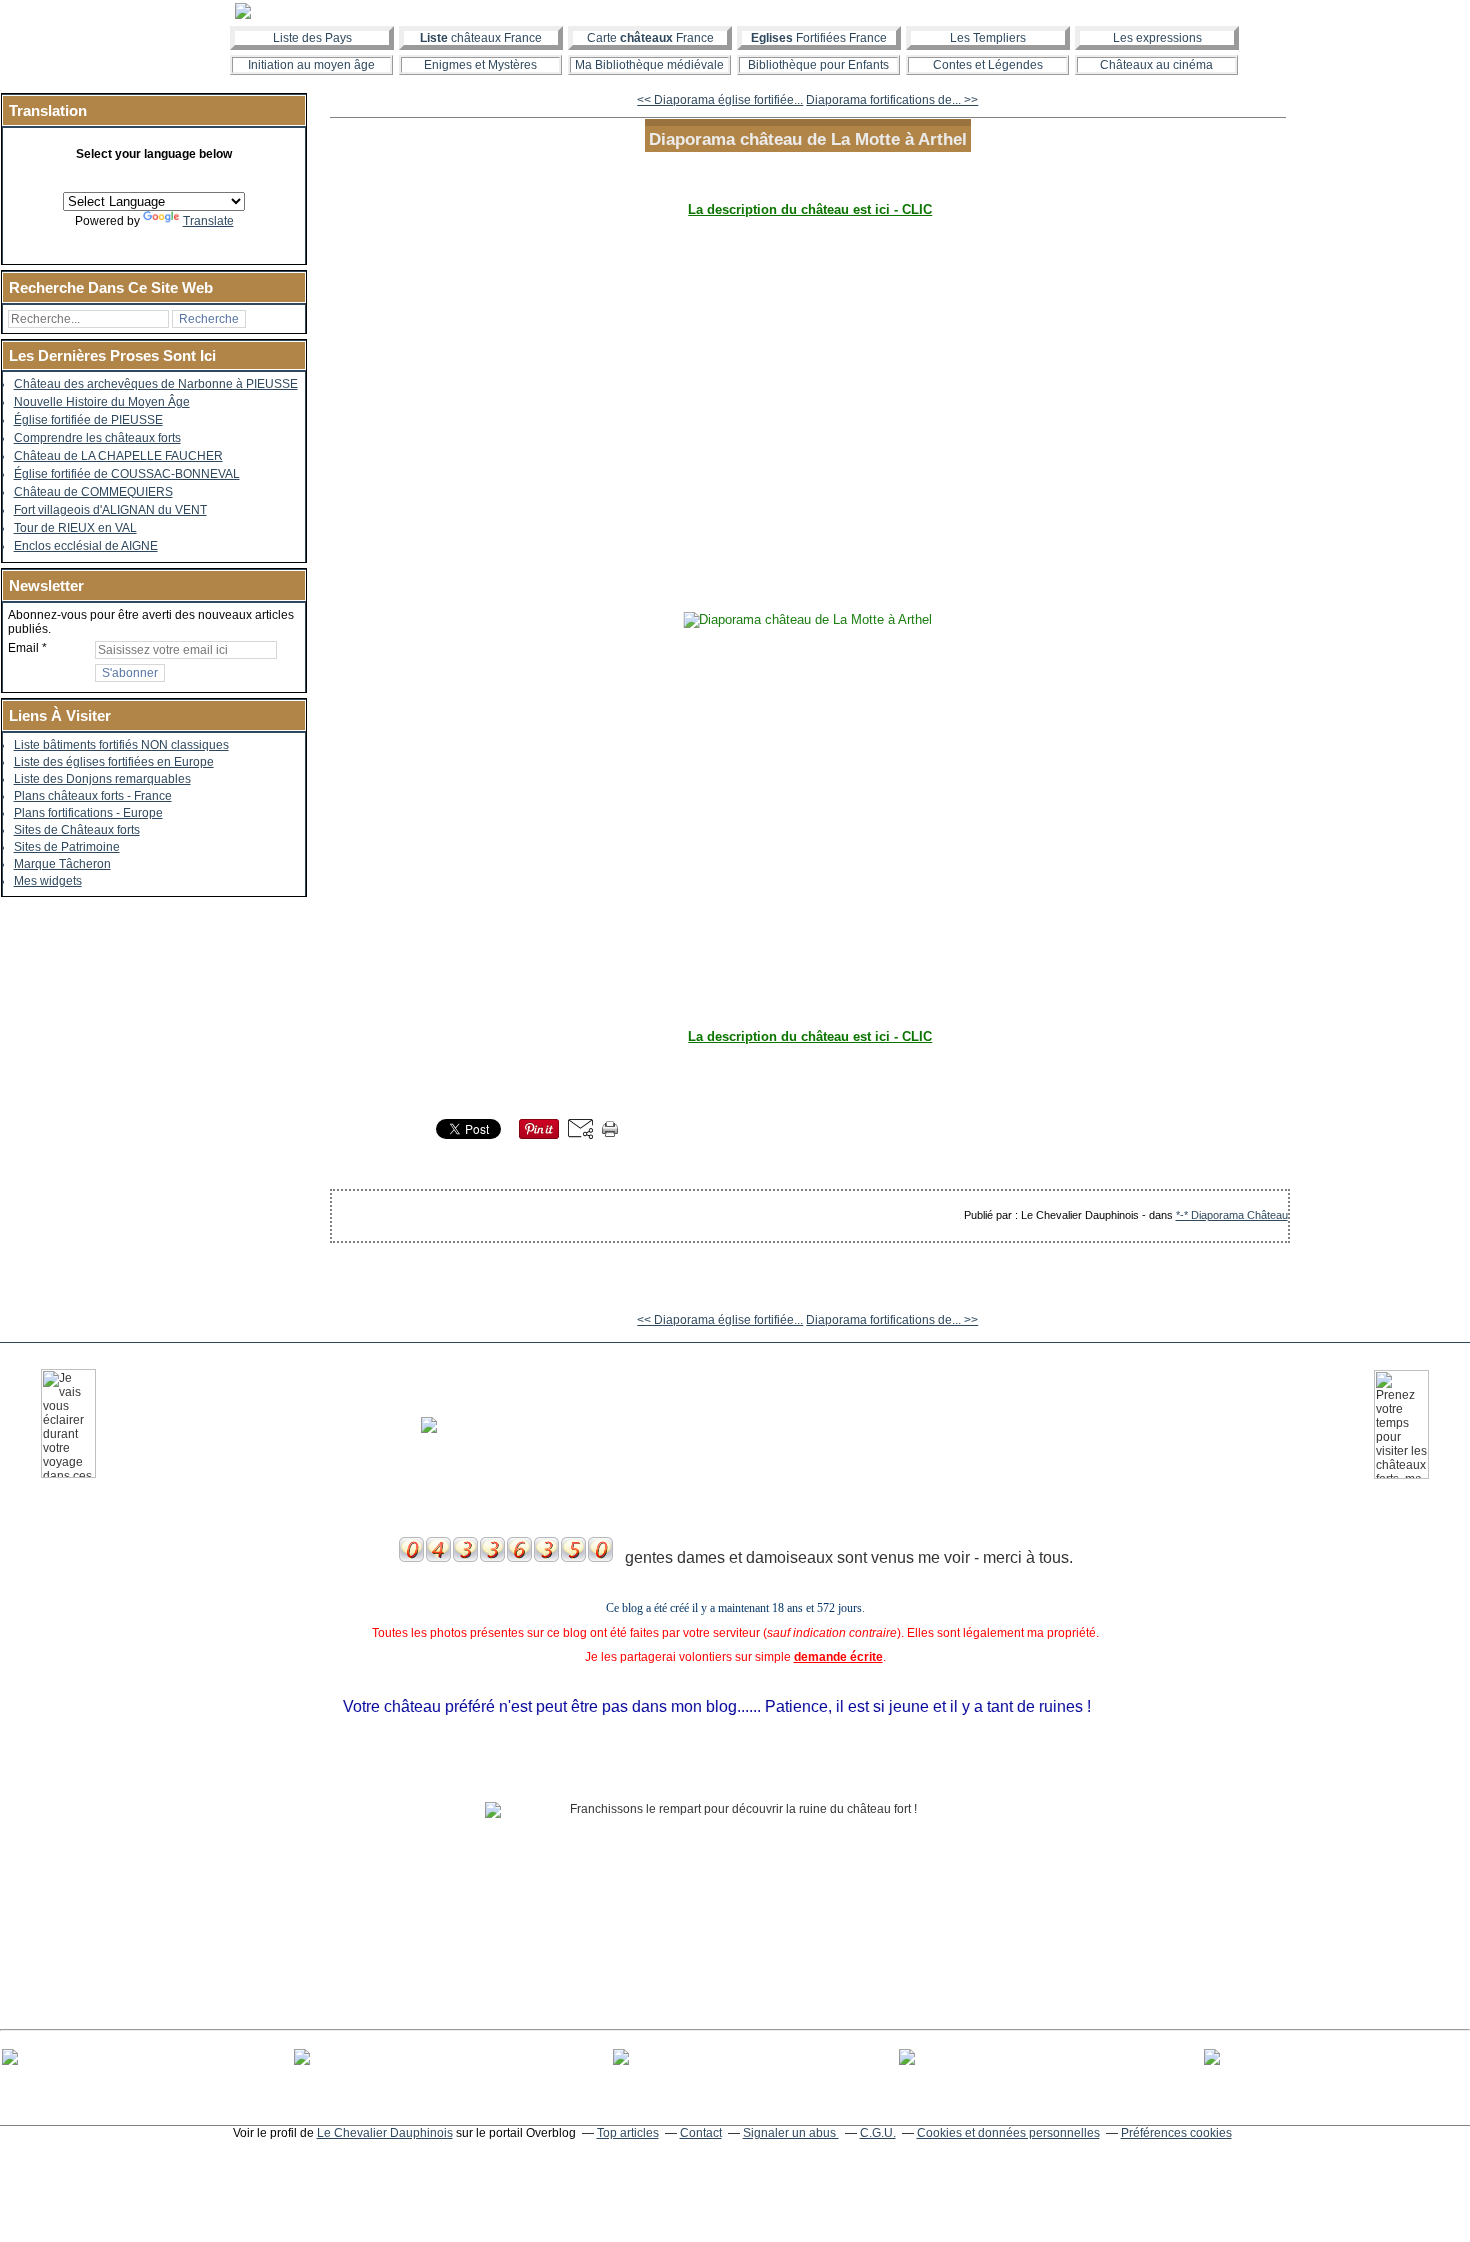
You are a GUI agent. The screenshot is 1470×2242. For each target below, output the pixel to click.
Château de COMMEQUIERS (93, 492)
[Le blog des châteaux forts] (735, 11)
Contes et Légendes (988, 65)
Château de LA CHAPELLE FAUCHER (118, 456)
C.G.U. (878, 2133)
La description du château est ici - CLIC (810, 209)
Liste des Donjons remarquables (102, 779)
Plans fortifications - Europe (88, 813)
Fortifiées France (819, 38)
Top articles (628, 2133)
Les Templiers (988, 38)
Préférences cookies (1176, 2133)
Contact (701, 2133)
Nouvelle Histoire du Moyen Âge (102, 402)
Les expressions (1157, 38)
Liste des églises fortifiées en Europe (114, 762)
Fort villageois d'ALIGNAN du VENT (110, 510)
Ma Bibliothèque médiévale (649, 65)
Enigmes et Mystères (480, 65)
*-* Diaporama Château (1232, 1215)
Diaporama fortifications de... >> (892, 100)
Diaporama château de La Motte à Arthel (808, 139)
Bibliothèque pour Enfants (818, 65)
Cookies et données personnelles (1008, 2133)
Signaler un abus (791, 2133)
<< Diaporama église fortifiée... (720, 100)
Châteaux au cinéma (1156, 65)
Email (23, 648)
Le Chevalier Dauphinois (385, 2133)
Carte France (650, 38)
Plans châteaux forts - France (93, 796)
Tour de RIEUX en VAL (75, 528)
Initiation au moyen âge (311, 65)
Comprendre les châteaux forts (97, 438)
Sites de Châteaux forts (77, 830)
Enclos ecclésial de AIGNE (86, 546)
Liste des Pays (312, 38)
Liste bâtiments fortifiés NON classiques (121, 745)
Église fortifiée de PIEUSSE (88, 420)
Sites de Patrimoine (67, 847)
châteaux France (481, 38)
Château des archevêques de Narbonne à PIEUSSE (156, 384)
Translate (208, 221)
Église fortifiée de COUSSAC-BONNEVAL (127, 474)
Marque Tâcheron (62, 864)
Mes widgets (48, 881)
